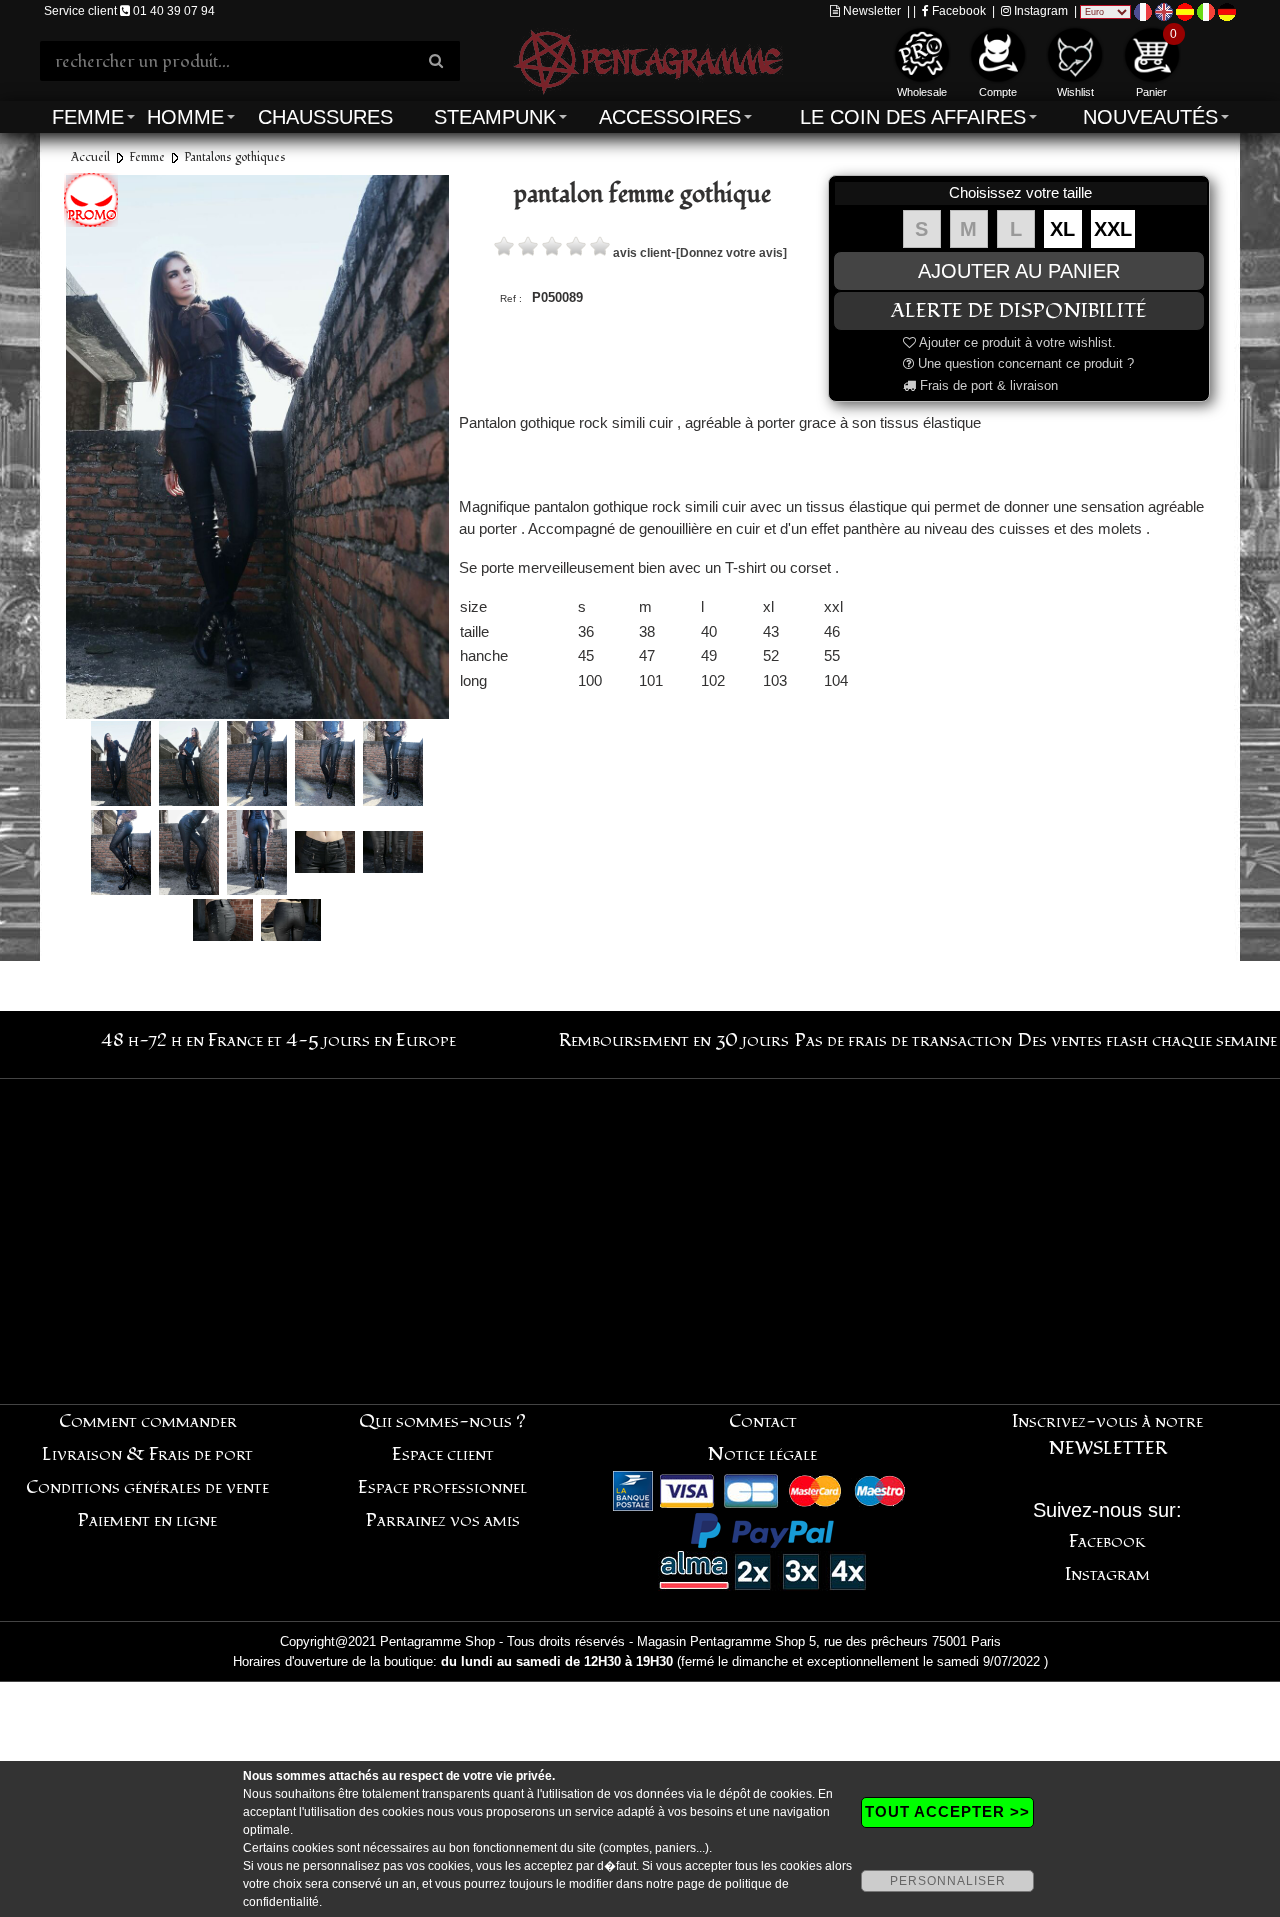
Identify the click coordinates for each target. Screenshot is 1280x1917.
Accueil (90, 157)
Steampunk (495, 117)
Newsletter (870, 11)
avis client (642, 253)
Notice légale (762, 1454)
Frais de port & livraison (987, 385)
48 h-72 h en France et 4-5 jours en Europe (278, 1040)
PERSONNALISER (948, 1881)
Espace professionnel (442, 1487)
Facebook (957, 11)
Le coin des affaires (913, 117)
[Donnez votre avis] (731, 253)
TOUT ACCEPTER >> (947, 1811)
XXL (1113, 229)
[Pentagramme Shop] (648, 59)
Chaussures (325, 117)
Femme (88, 117)
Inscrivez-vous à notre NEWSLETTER (1107, 1435)
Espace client (443, 1454)
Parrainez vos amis (443, 1520)
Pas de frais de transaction (903, 1040)
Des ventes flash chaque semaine (1147, 1040)
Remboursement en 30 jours (674, 1040)
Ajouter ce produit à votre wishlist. (1016, 342)
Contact (763, 1421)
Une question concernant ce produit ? (1024, 363)
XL (1062, 229)
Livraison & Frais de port (147, 1454)
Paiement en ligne (147, 1520)
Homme (185, 117)
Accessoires (670, 117)
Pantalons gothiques (235, 157)
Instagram (1039, 11)
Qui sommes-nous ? (442, 1421)
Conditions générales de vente (147, 1487)
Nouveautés (1150, 117)
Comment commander (148, 1421)
